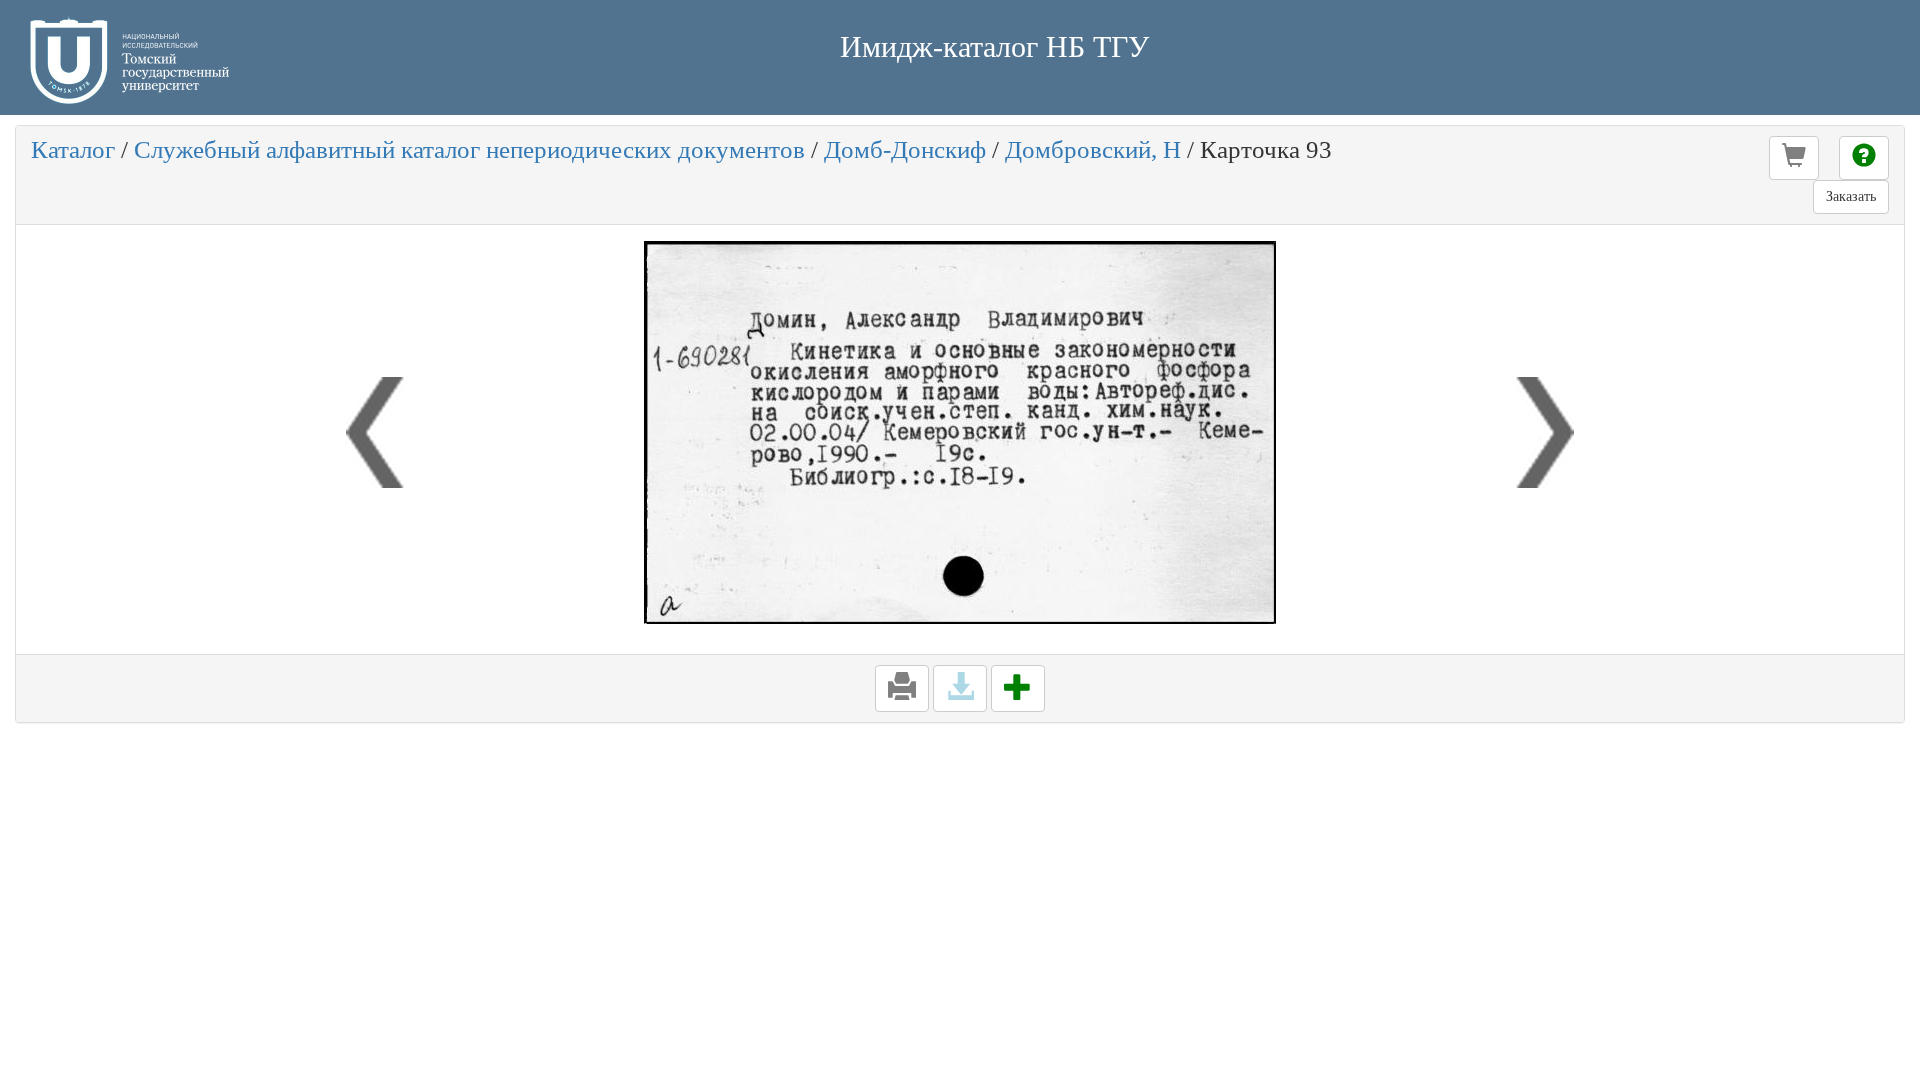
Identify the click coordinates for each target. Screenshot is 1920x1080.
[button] (1794, 158)
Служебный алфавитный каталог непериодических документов (469, 149)
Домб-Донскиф (905, 149)
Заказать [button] (1851, 196)
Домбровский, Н (1093, 149)
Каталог (73, 149)
